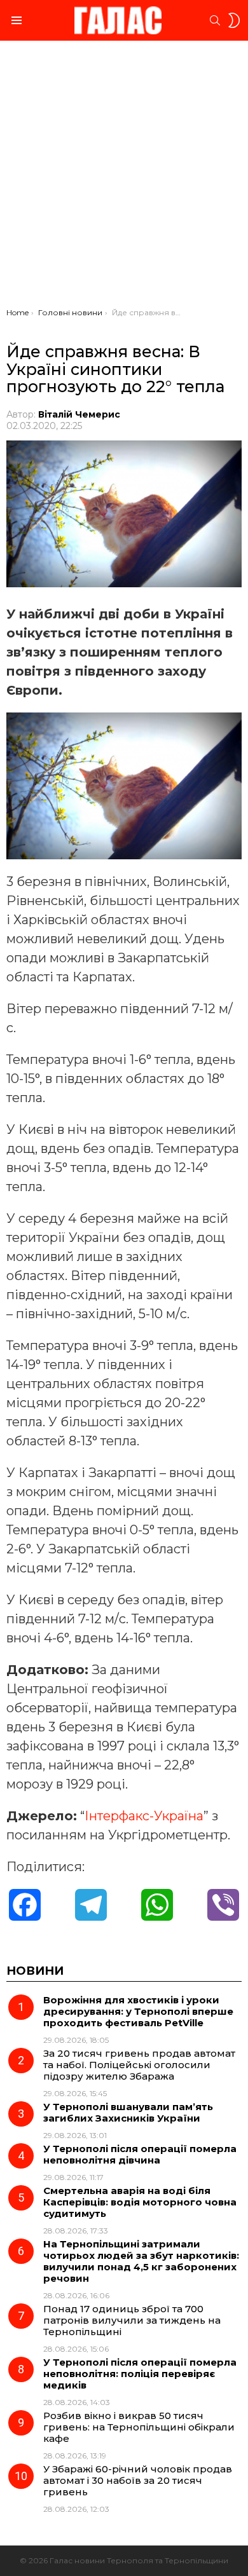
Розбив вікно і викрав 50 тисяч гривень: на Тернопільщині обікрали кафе (139, 2427)
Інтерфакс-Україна (144, 1816)
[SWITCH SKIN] (234, 20)
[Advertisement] (124, 177)
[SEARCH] (215, 20)
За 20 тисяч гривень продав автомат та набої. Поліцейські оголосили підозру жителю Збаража (139, 2065)
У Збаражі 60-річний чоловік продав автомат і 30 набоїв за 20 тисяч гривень (138, 2480)
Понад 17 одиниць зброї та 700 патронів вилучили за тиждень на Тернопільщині (132, 2320)
